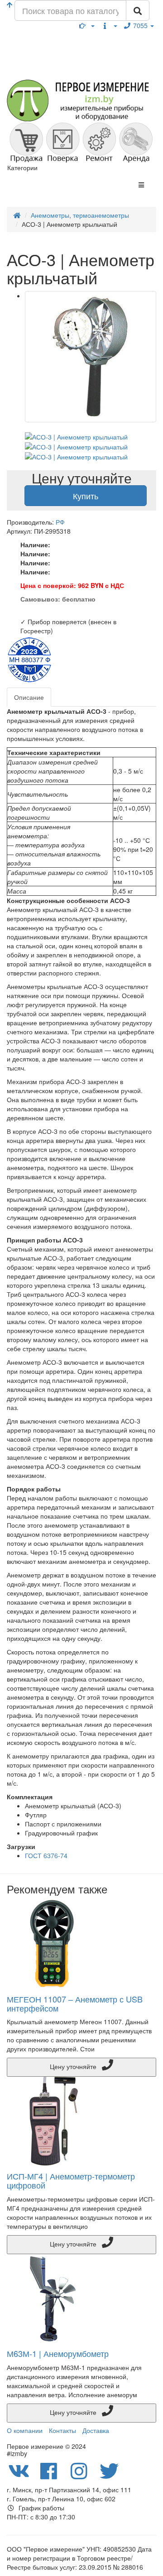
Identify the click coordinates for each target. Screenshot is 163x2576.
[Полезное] (87, 25)
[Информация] (109, 25)
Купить (86, 496)
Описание (29, 697)
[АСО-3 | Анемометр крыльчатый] (91, 357)
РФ (60, 522)
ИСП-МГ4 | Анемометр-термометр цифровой (71, 2180)
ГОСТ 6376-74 (46, 1855)
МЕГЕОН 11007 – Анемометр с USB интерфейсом (75, 2003)
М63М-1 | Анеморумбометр (58, 2353)
